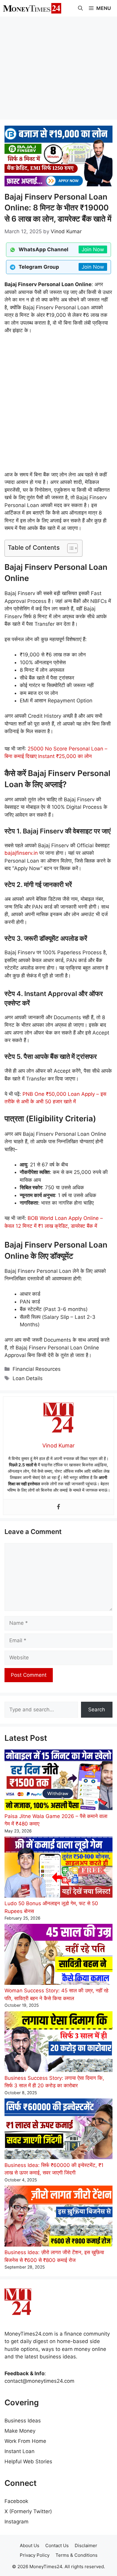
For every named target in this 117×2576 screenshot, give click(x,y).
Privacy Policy (35, 2555)
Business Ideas (23, 2421)
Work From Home (25, 2441)
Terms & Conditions (76, 2555)
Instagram (16, 2522)
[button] (80, 8)
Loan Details (28, 1378)
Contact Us (57, 2545)
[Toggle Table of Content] (69, 548)
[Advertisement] (58, 68)
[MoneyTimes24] (32, 8)
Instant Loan (19, 2451)
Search (97, 1710)
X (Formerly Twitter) (28, 2511)
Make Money (20, 2431)
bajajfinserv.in (21, 853)
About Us (30, 2545)
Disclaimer (86, 2545)
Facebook (16, 2501)
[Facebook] (58, 1507)
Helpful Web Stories (28, 2461)
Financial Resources (37, 1369)
